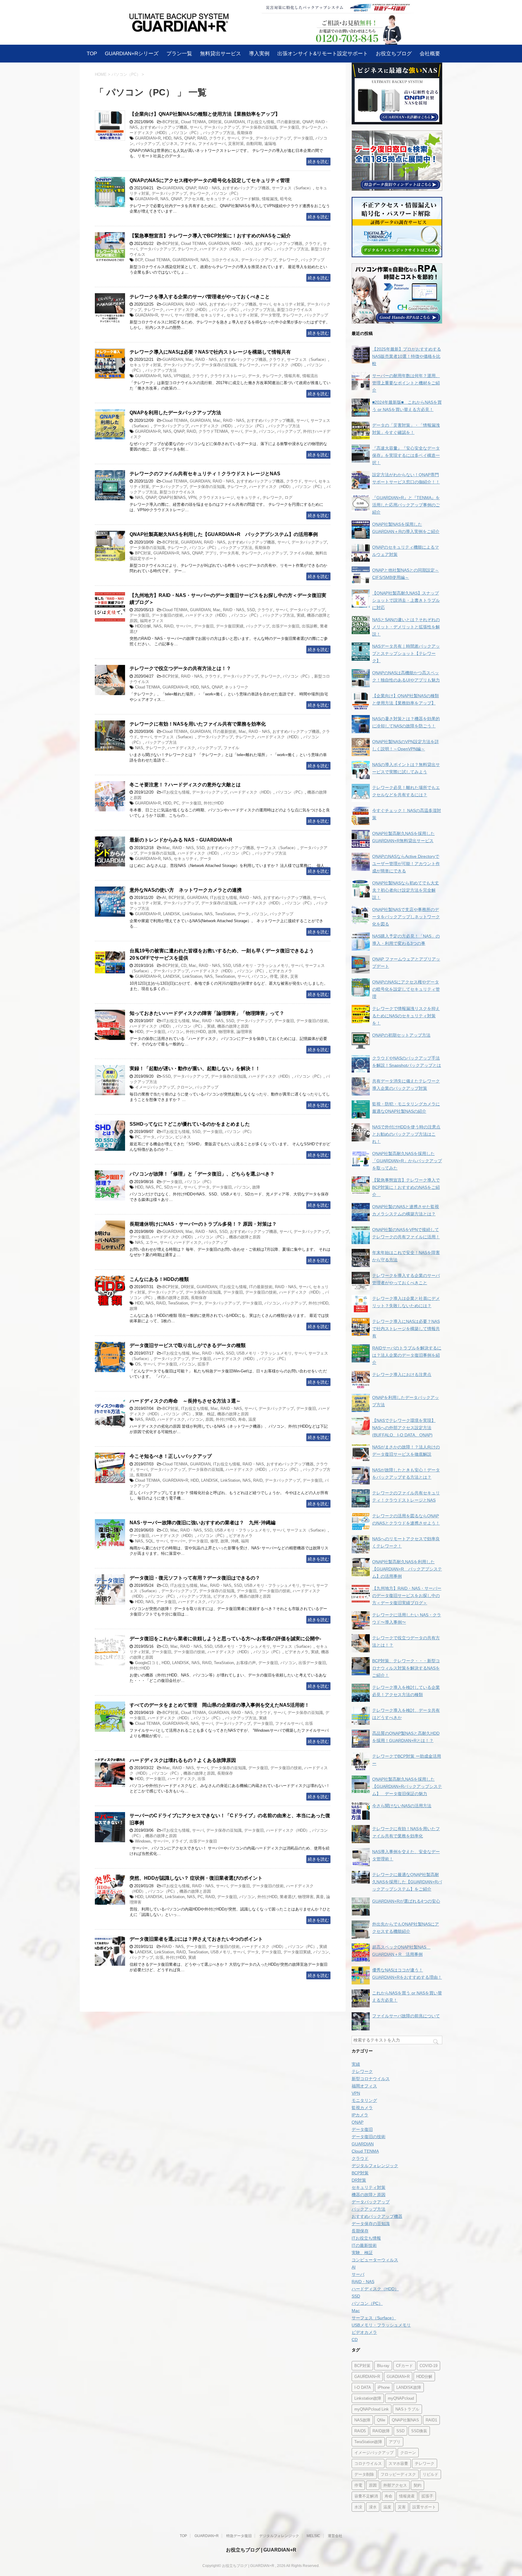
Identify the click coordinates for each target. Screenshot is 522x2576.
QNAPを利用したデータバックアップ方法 (175, 413)
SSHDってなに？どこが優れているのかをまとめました (190, 1124)
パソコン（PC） (186, 133)
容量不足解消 (366, 2496)
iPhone (384, 2387)
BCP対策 (171, 122)
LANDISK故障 (409, 2387)
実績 (301, 615)
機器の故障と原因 (233, 1026)
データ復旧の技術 (167, 615)
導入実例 (259, 53)
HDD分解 (143, 626)
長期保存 (245, 133)
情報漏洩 (270, 199)
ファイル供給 (301, 553)
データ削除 (364, 2474)
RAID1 (431, 2420)
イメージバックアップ (155, 1087)
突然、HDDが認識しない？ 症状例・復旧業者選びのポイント (196, 1878)
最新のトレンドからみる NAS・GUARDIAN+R (181, 840)
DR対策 (215, 122)
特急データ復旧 (239, 2536)
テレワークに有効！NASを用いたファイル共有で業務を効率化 (198, 724)
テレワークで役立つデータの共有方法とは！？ (180, 668)
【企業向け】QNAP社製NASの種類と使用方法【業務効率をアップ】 (205, 114)
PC (176, 803)
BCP (139, 260)
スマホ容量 (398, 2464)
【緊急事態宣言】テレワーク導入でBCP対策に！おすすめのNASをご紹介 (213, 236)
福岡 (245, 1541)
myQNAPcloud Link (372, 2409)
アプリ (211, 553)
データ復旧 (289, 127)
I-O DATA (363, 2387)
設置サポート (424, 2507)
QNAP (308, 122)
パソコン (267, 431)
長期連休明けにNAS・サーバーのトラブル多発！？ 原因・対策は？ (203, 1224)
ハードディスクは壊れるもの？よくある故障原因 (183, 1760)
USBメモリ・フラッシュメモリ (261, 966)
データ (247, 138)
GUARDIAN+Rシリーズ (132, 53)
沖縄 (235, 1541)
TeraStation (225, 914)
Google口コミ (147, 1663)
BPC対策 (143, 553)
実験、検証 (205, 1414)
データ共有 (229, 553)
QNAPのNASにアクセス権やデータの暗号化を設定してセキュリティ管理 (210, 180)
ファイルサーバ (212, 144)
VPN (192, 497)
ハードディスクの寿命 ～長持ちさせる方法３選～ (185, 1401)
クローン (185, 1087)
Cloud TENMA (193, 122)
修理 (214, 1541)
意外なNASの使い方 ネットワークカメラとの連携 (186, 890)
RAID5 (360, 2431)
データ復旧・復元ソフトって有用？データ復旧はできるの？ (195, 1578)
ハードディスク (181, 748)
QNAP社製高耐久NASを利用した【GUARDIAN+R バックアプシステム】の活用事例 (224, 534)
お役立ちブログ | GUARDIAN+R (261, 2550)
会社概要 (430, 53)
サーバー (184, 626)
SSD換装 (419, 2431)
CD (184, 966)
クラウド (217, 138)
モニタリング (364, 2100)
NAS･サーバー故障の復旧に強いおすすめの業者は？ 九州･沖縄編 (203, 1523)
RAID (202, 138)
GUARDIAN (234, 122)
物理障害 (226, 1032)
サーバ (196, 127)
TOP (92, 53)
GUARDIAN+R (148, 138)
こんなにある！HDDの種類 (159, 1279)
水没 (358, 2507)
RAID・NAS (209, 188)
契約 (417, 2485)
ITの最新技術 (288, 122)
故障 (212, 1032)
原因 (209, 1419)
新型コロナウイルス (295, 310)
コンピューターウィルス (375, 2260)
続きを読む (318, 162)
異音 (320, 1897)
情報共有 (292, 376)
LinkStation (192, 914)
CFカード (404, 2366)
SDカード (173, 1187)
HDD (167, 138)
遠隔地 (270, 144)
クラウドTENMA (213, 431)
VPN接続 (182, 376)
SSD (251, 610)
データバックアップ (222, 127)
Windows (143, 1841)
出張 (309, 1723)
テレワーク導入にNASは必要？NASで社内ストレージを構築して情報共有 (210, 352)
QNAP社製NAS (172, 497)
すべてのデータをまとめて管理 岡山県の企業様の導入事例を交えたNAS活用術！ (219, 1705)
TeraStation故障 (368, 2442)
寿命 (242, 1419)
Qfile (381, 2420)
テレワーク (311, 127)
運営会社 (335, 2536)
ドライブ (179, 1841)
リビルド (430, 2474)
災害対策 (236, 144)
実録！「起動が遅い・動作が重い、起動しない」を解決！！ (195, 1068)
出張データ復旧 (286, 626)
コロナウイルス (225, 260)
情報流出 (310, 376)
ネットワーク (237, 687)
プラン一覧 (179, 53)
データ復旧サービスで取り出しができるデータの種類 (188, 1345)
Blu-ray (383, 2366)
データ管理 (270, 315)
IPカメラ (360, 2115)
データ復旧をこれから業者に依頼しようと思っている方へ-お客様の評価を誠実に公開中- (225, 1639)
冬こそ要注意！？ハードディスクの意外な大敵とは (185, 785)
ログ (288, 497)
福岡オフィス (152, 621)
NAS (178, 138)
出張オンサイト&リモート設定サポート (323, 53)
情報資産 (407, 2496)
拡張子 (203, 1364)
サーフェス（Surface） (292, 188)
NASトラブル (407, 2409)
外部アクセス (395, 2485)
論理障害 (244, 1032)
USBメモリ (221, 1952)
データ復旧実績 (230, 626)
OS (138, 1364)
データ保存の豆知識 (259, 127)
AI (164, 898)
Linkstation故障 (368, 2398)
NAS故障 (362, 2420)
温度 (252, 1419)
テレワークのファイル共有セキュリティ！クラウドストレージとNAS (205, 474)
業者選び (288, 1897)
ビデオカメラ (280, 971)
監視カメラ (362, 2108)
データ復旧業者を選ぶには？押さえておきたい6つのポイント (196, 1939)
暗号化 (286, 199)
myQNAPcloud (401, 2398)
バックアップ (148, 144)
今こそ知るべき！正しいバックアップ (171, 1456)
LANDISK (172, 914)
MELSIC (313, 2536)
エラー (151, 1242)
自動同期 (254, 144)
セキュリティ (218, 199)
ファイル (188, 144)
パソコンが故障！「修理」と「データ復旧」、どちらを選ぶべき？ (202, 1174)
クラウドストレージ (228, 376)
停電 (274, 976)
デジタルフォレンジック (375, 2166)
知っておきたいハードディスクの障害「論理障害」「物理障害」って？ (207, 1013)
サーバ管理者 (186, 315)
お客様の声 (246, 1663)
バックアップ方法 (219, 133)
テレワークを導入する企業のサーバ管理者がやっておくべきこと (200, 297)
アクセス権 (194, 199)
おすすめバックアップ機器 (164, 127)
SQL (150, 1541)
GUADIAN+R (147, 199)
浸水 (284, 976)
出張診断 (310, 626)
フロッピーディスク (398, 2474)
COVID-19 (429, 2366)
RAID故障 (381, 2431)
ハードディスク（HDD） (221, 249)
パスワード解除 (246, 199)
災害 (294, 976)
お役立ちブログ (394, 53)
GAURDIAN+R (367, 2377)
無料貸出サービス (221, 53)
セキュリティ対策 (289, 304)
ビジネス (170, 144)
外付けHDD (214, 803)
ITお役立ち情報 (261, 122)
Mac (189, 359)
